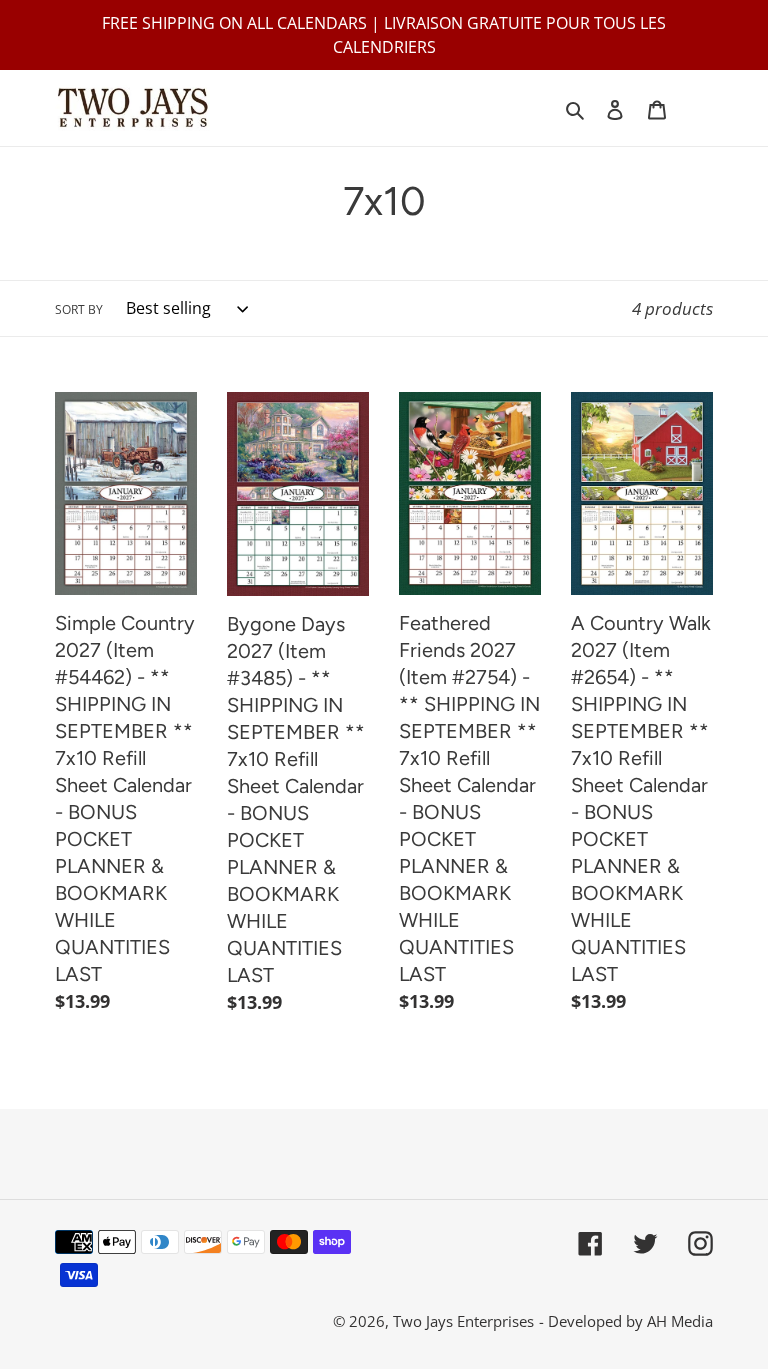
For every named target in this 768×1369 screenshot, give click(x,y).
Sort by (79, 309)
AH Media (680, 1321)
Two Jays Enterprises (463, 1321)
